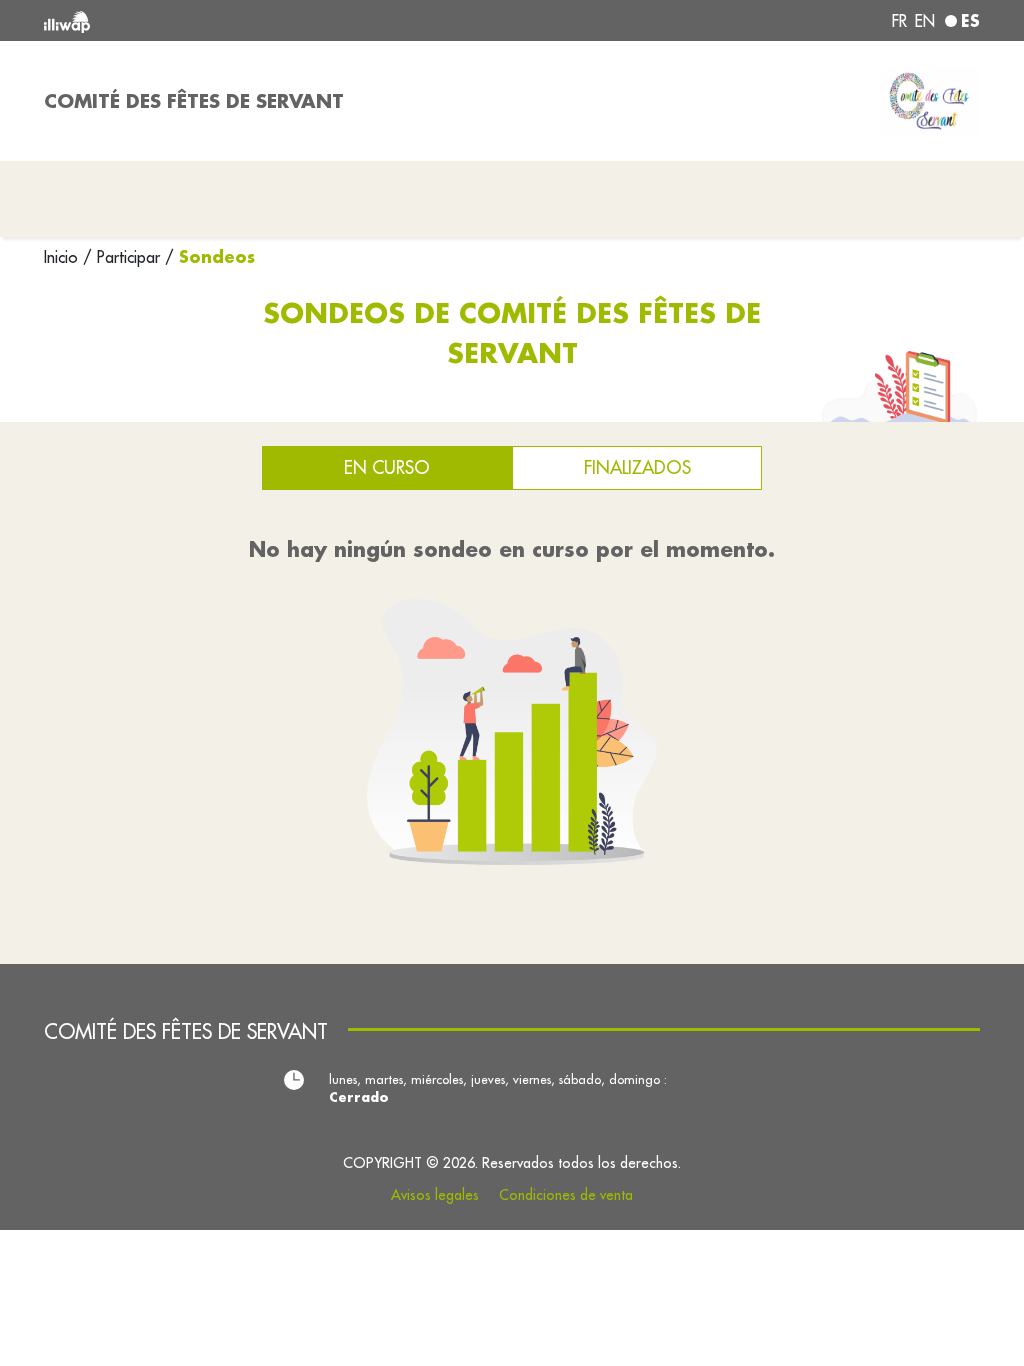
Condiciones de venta (566, 1195)
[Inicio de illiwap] (232, 20)
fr (899, 21)
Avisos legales (435, 1195)
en (925, 21)
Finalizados (637, 467)
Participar (128, 257)
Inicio (63, 257)
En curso (387, 467)
